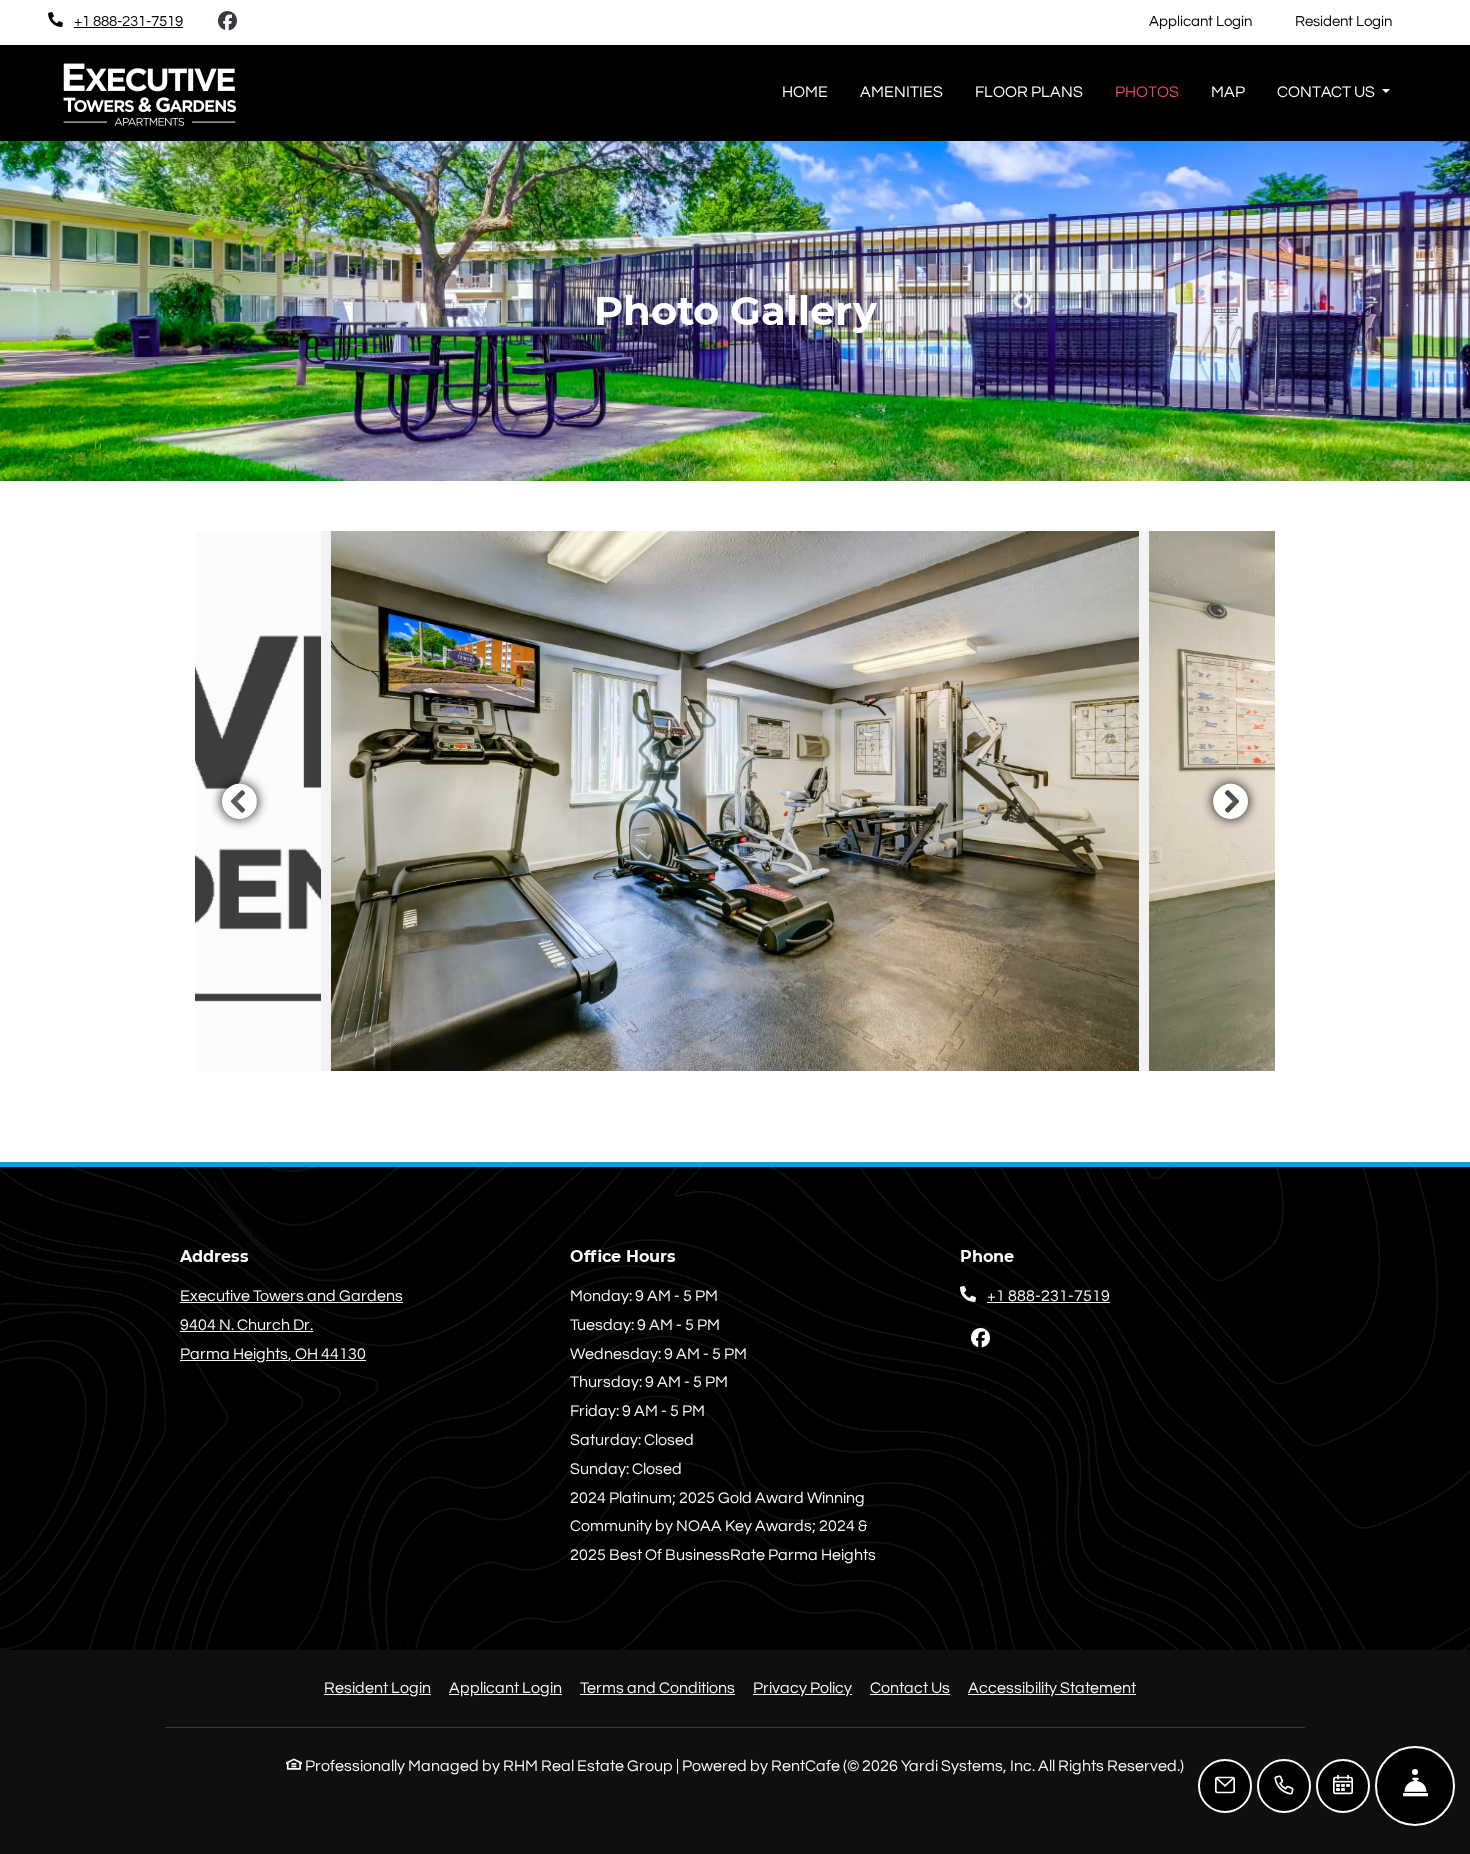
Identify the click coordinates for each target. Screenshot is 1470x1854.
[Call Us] (1284, 1786)
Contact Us (910, 1688)
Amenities (901, 92)
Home (805, 92)
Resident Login (1354, 21)
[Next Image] (1231, 801)
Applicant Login (1211, 21)
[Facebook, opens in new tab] (227, 22)
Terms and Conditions (657, 1687)
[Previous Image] (239, 801)
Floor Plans (1029, 92)
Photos (1147, 92)
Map (1228, 92)
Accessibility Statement (1052, 1687)
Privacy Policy (802, 1687)
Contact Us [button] (1327, 92)
